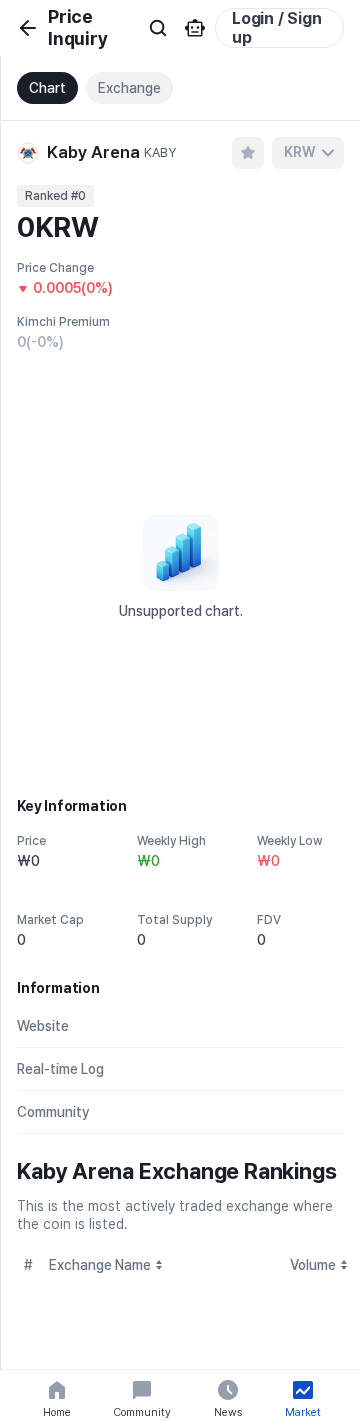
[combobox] (308, 153)
